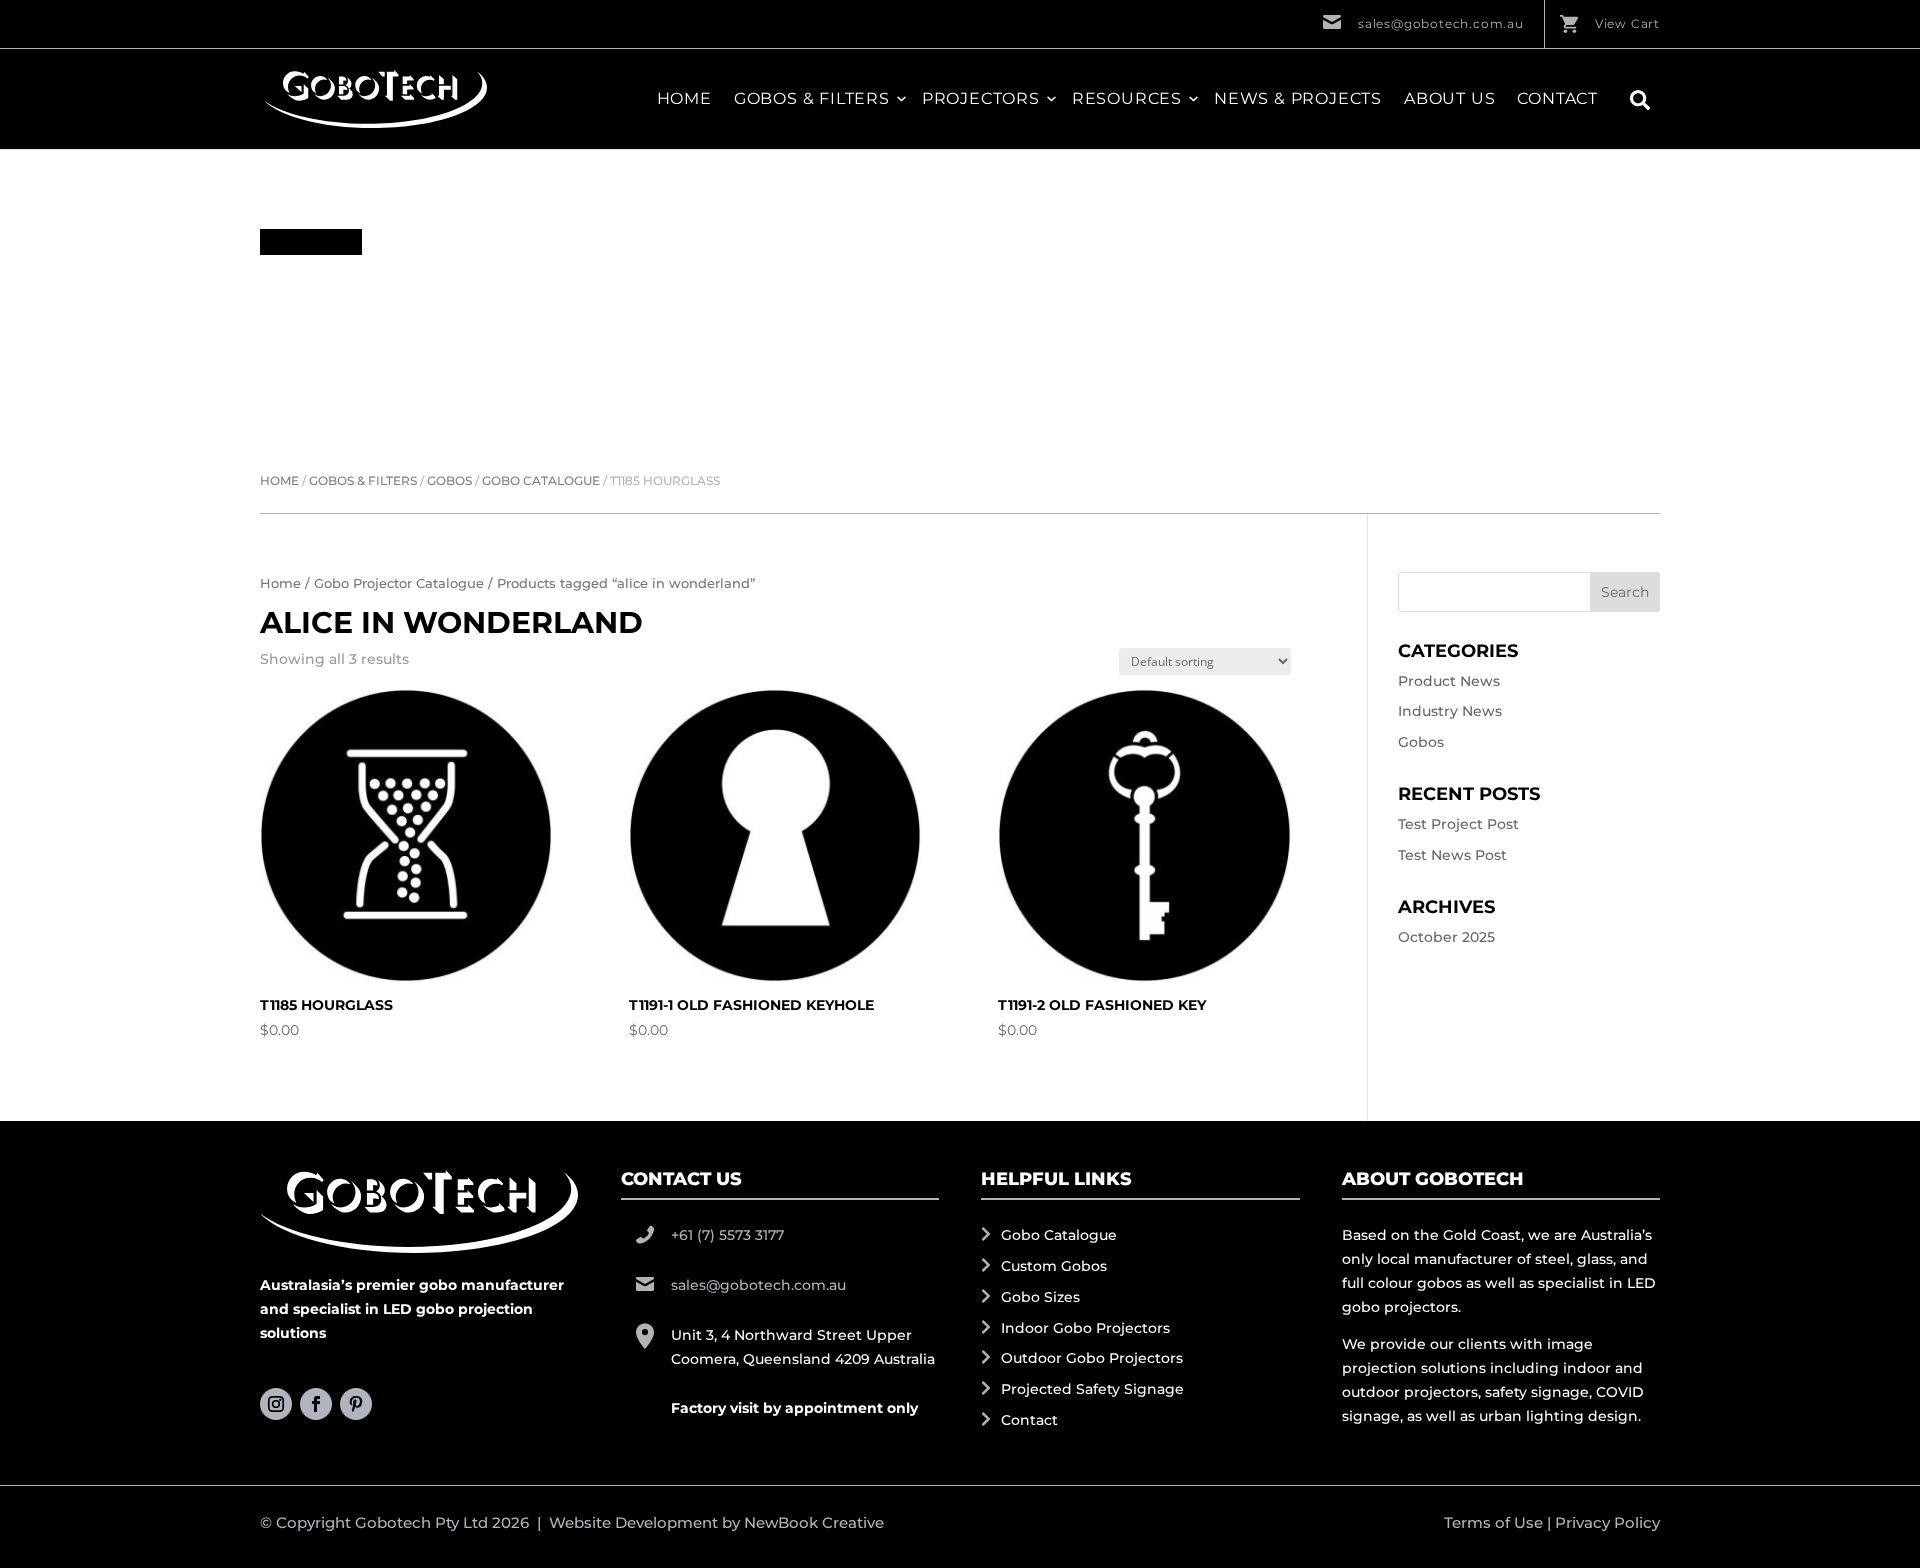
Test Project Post (1458, 824)
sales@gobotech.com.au (1441, 23)
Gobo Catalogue (541, 480)
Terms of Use (1493, 1522)
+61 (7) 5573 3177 (727, 1235)
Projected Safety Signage (1092, 1389)
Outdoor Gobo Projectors (1092, 1358)
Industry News (1450, 711)
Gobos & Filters (363, 480)
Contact (1557, 99)
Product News (1449, 681)
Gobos (449, 480)
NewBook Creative (814, 1522)
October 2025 (1446, 937)
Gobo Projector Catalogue (399, 583)
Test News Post (1452, 855)
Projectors (981, 99)
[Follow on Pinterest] (356, 1404)
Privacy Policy (1607, 1522)
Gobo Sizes (1040, 1297)
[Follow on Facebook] (316, 1404)
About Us (1449, 99)
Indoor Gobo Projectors (1085, 1328)
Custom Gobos (1054, 1266)
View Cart (1627, 23)
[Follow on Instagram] (276, 1404)
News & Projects (1298, 99)
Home (684, 99)
